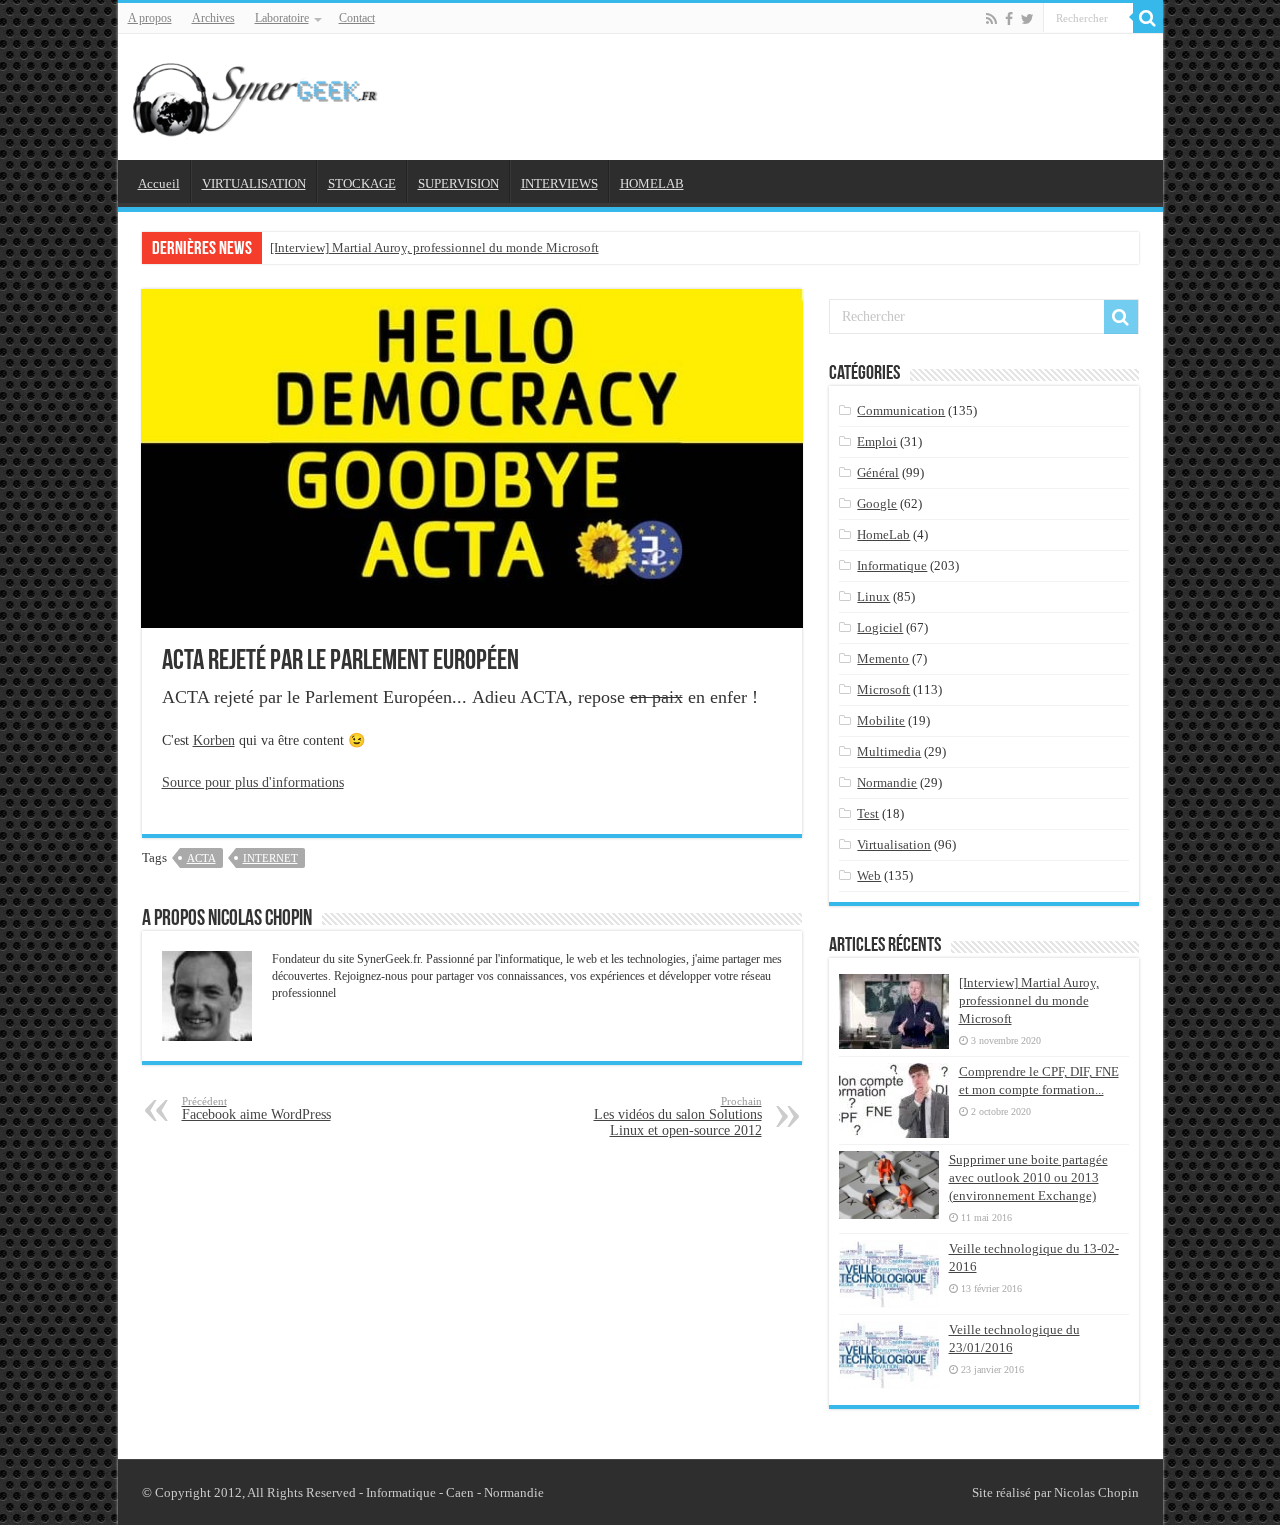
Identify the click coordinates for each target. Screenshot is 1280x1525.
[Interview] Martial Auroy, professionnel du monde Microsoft (434, 247)
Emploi (877, 441)
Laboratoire (282, 18)
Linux (873, 596)
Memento (883, 658)
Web (869, 875)
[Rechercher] (1148, 18)
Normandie (887, 782)
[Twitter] (1027, 19)
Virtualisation (894, 844)
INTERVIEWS (559, 183)
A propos (150, 18)
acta (201, 858)
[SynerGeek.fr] (258, 93)
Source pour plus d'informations (253, 782)
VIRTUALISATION (254, 183)
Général (878, 472)
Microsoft (883, 689)
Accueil (159, 183)
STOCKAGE (362, 183)
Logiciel (880, 627)
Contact (357, 18)
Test (868, 813)
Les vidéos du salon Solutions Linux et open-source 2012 (678, 1116)
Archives (213, 18)
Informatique (892, 565)
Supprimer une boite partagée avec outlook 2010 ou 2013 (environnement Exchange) (1028, 1177)
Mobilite (881, 720)
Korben (214, 740)
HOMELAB (652, 183)
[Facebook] (1009, 19)
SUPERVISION (458, 183)
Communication (901, 410)
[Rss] (991, 19)
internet (270, 858)
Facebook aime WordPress (256, 1108)
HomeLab (883, 534)
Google (877, 503)
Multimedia (889, 751)
